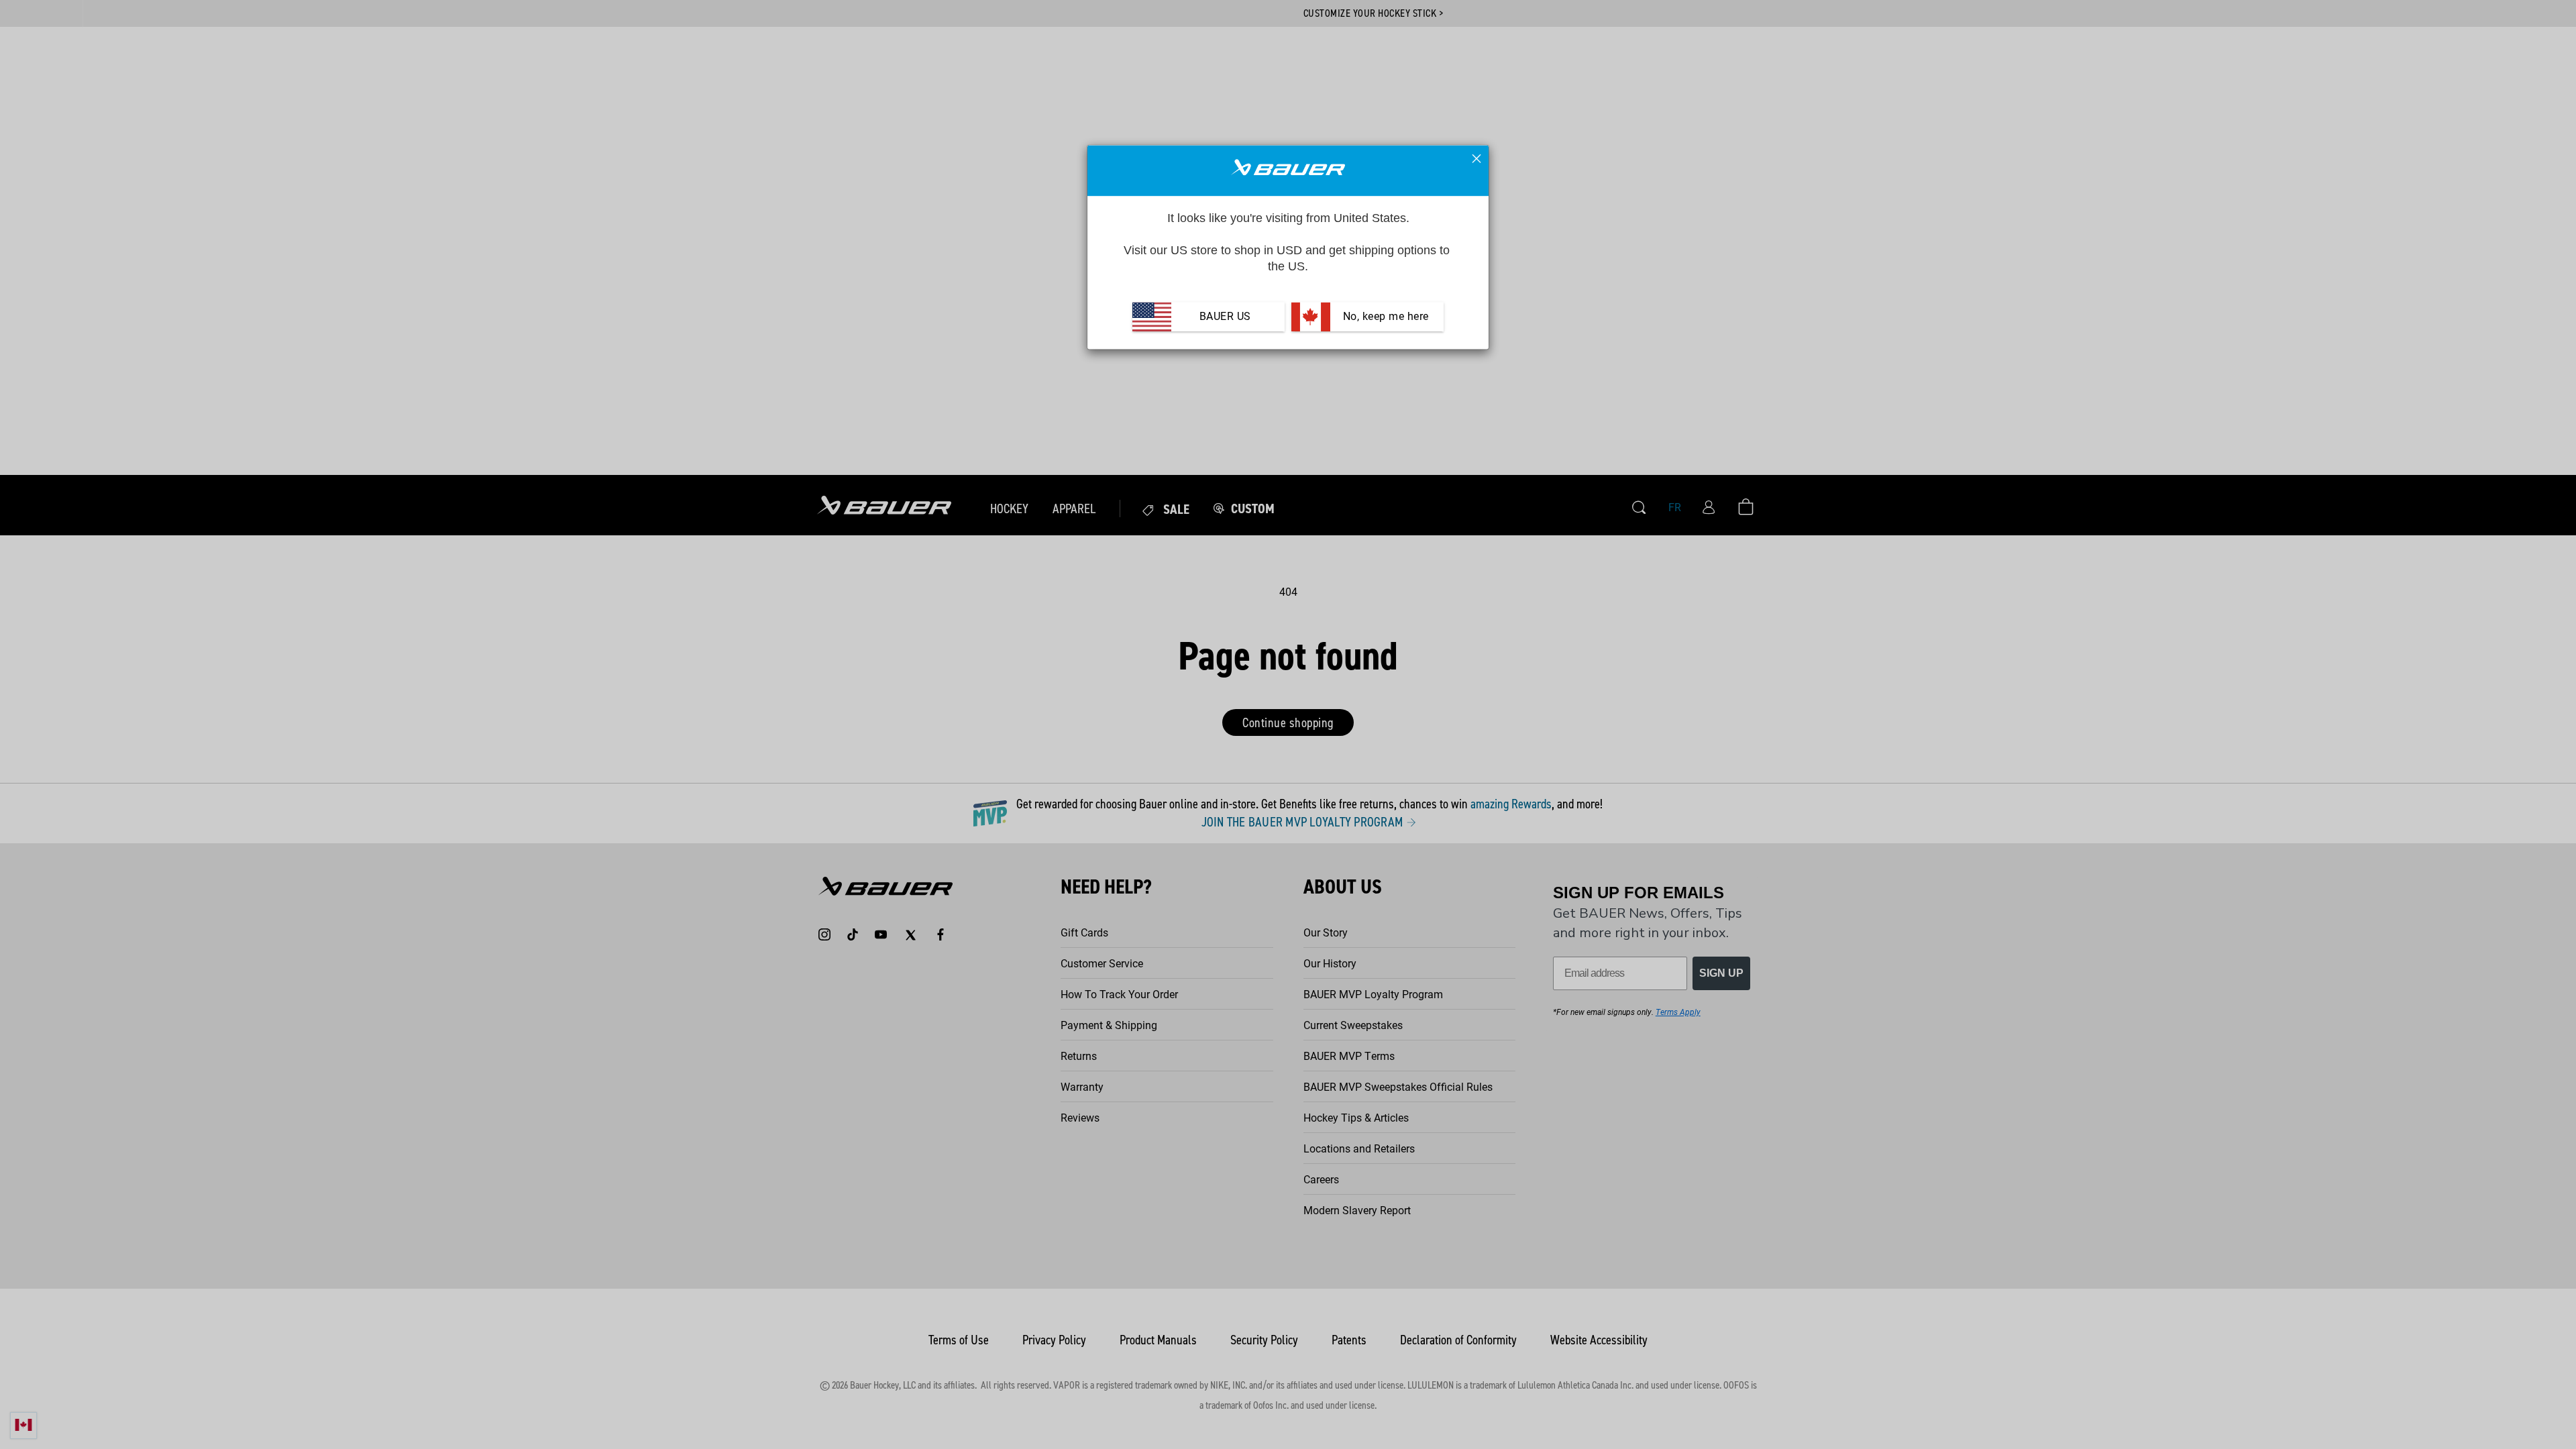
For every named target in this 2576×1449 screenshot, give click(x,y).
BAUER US (1225, 317)
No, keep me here (1384, 317)
